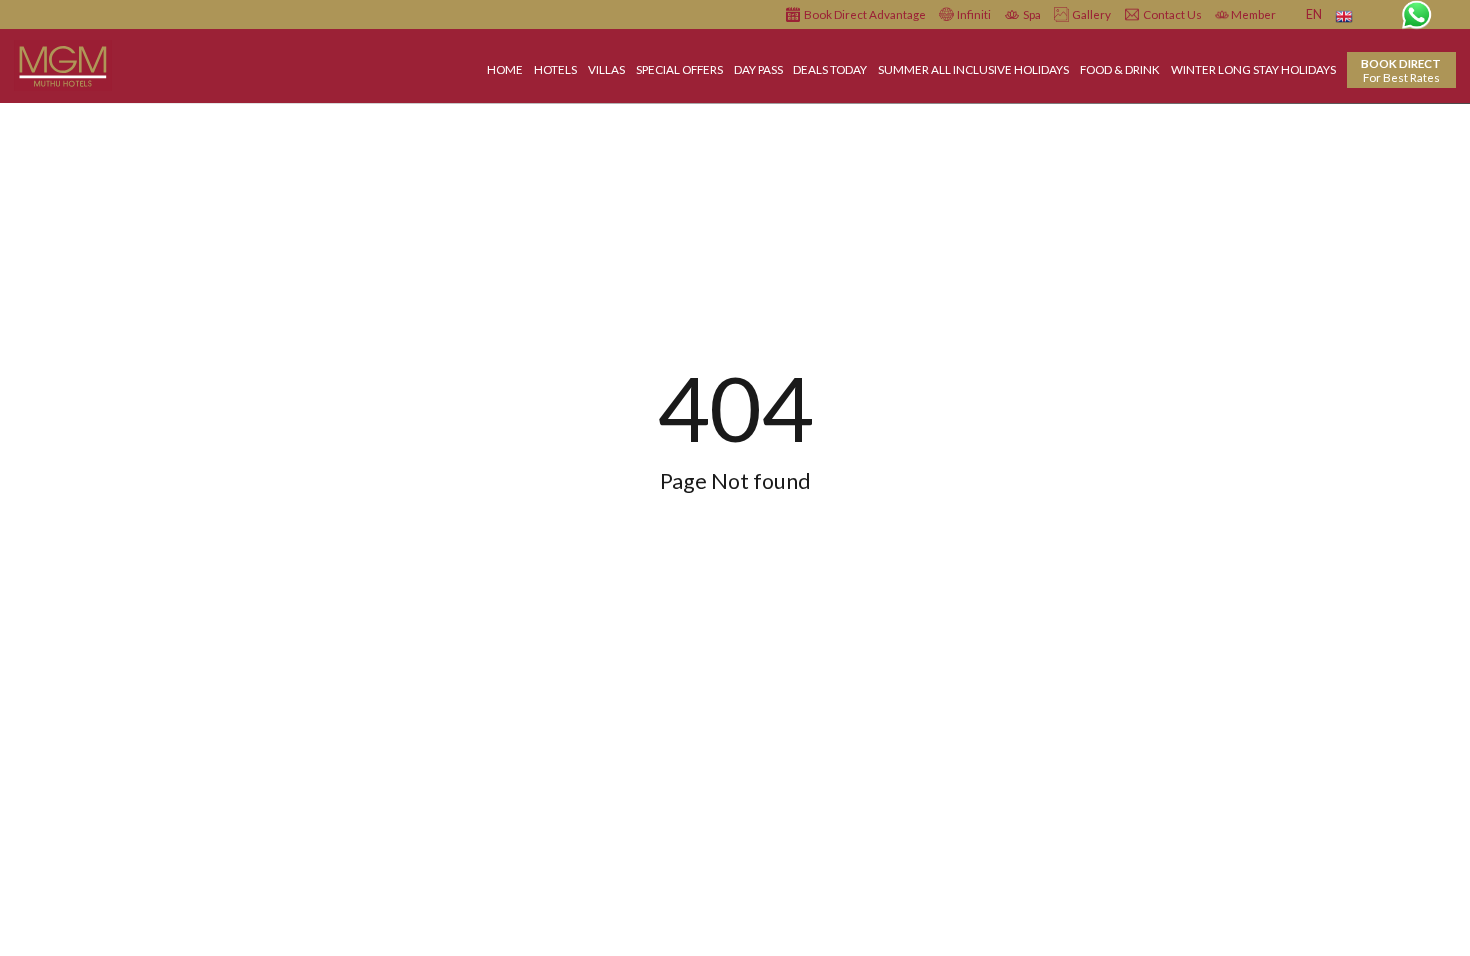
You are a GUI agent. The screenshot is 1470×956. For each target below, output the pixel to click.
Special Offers (679, 69)
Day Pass (758, 69)
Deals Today (830, 69)
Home (505, 69)
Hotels (555, 69)
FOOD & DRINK (1120, 69)
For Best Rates (1401, 70)
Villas (606, 69)
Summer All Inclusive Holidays (973, 69)
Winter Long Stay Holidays (1253, 69)
